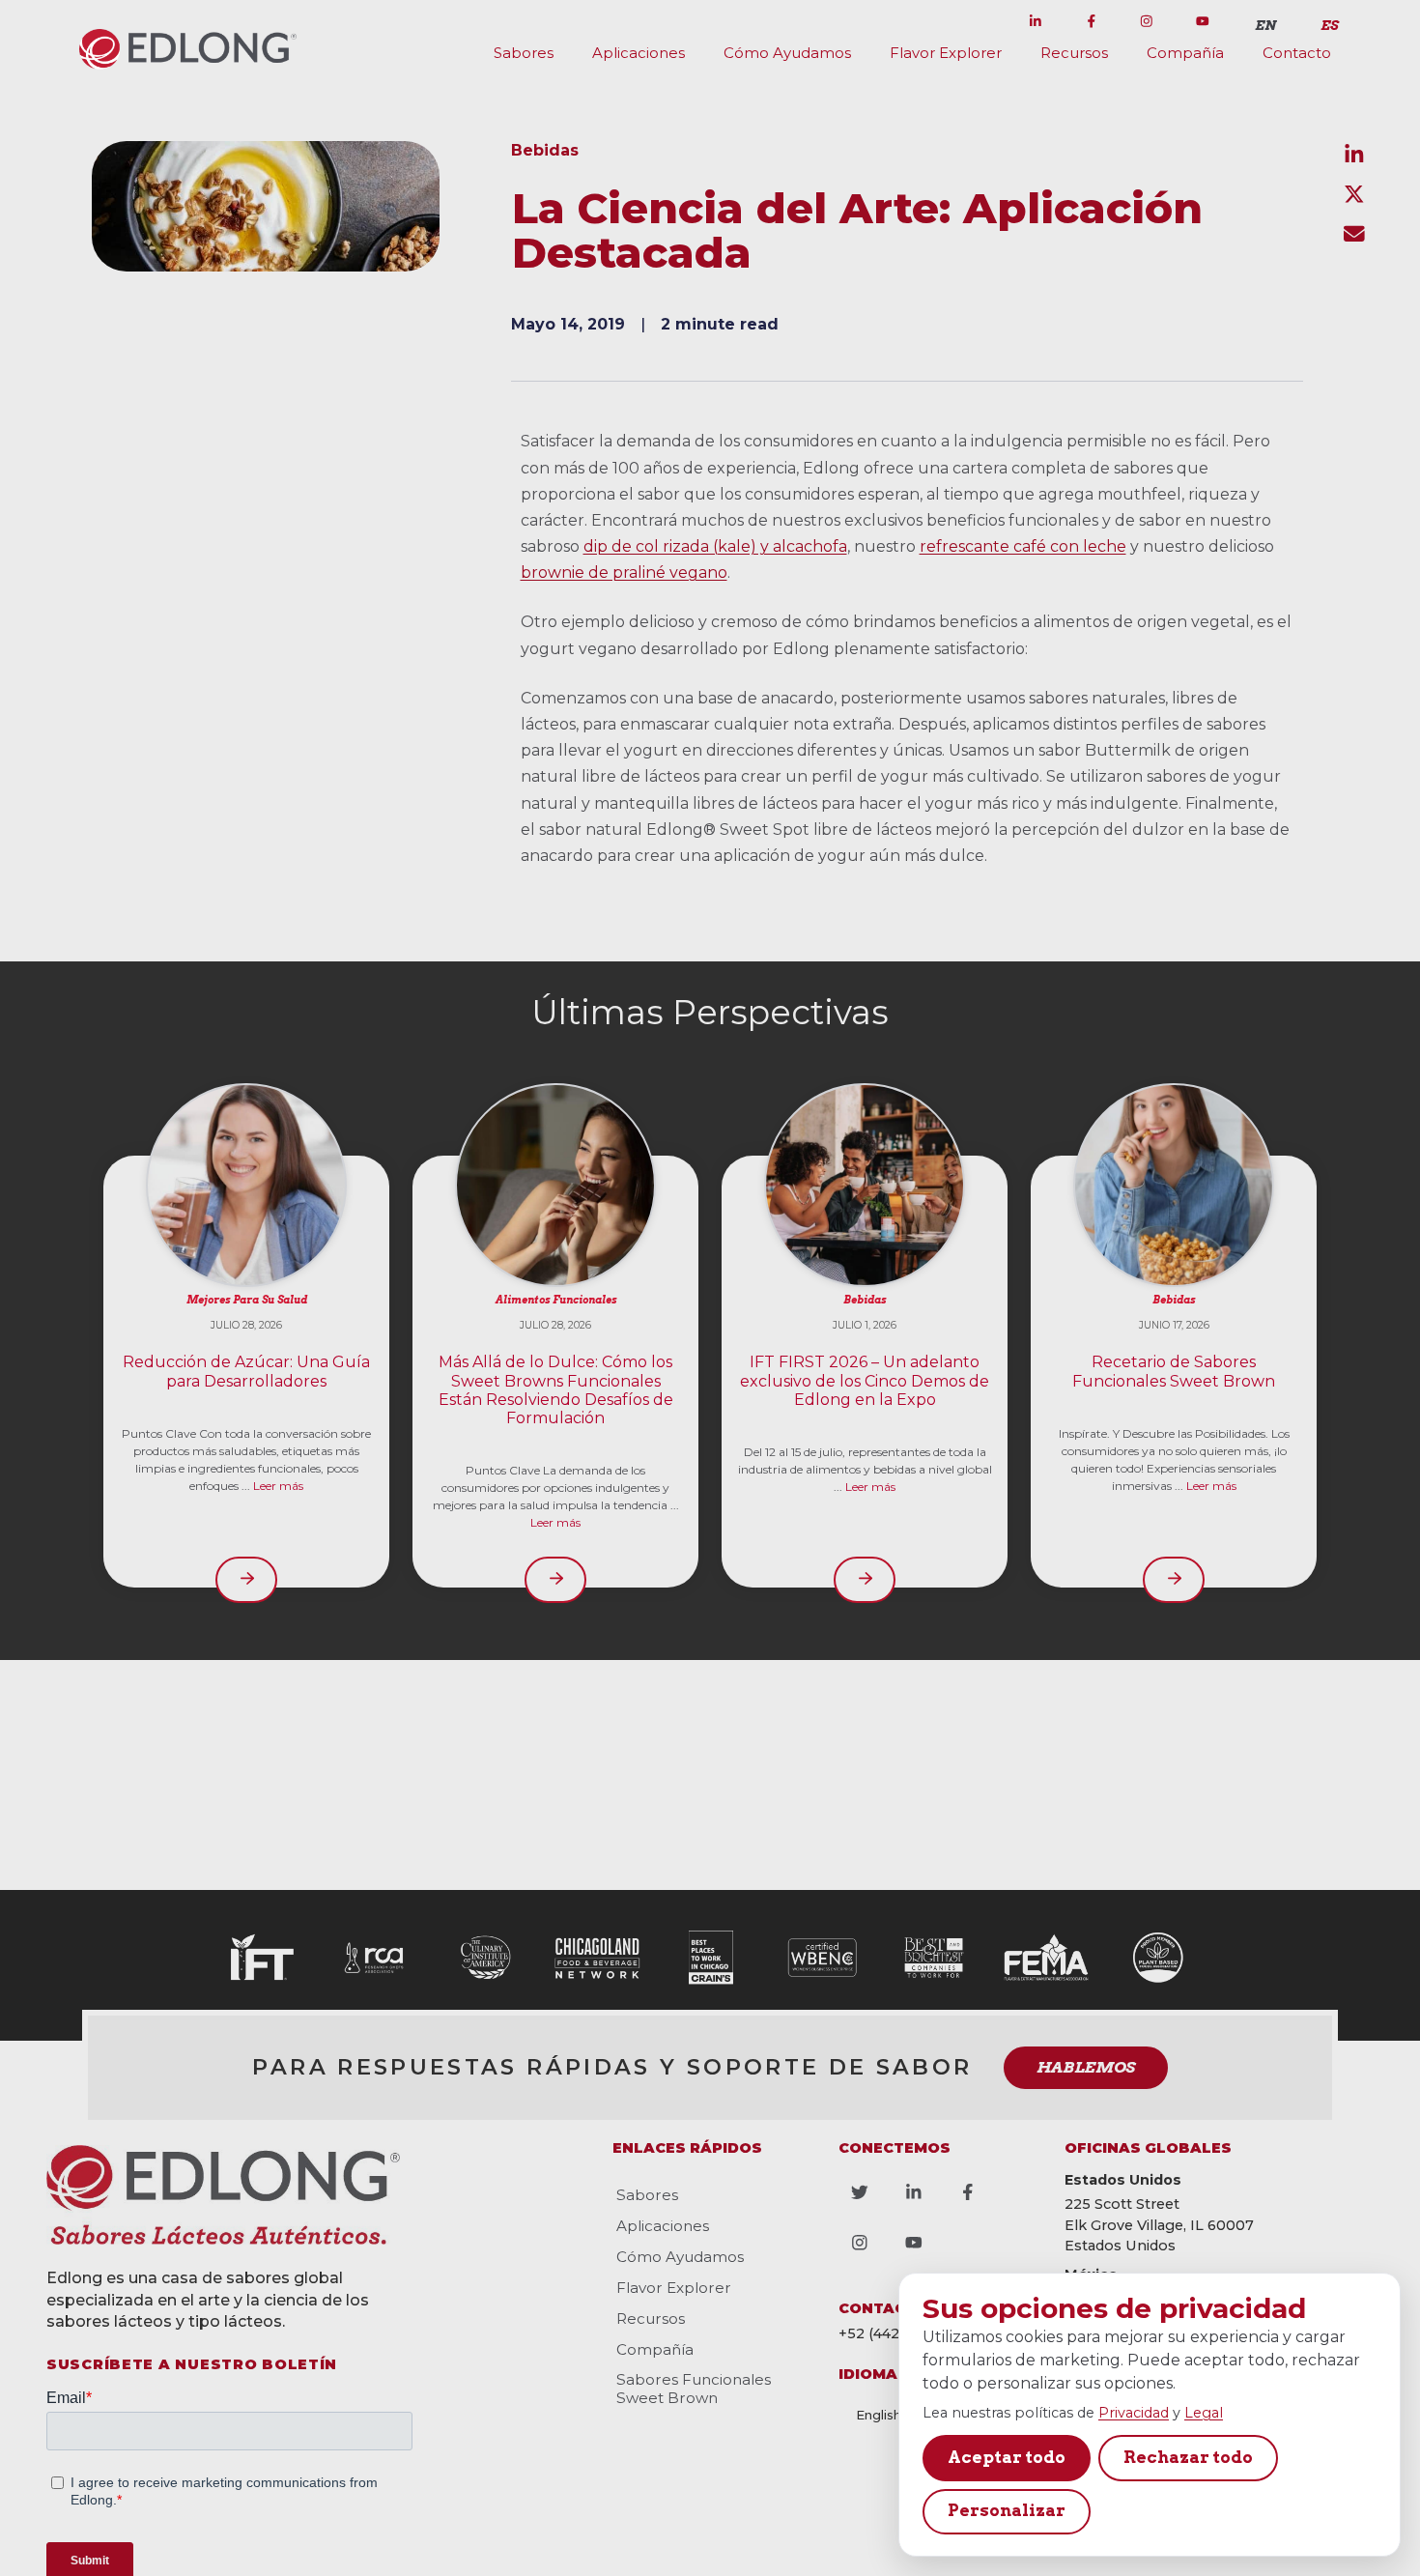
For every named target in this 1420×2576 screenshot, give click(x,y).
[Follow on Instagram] (1147, 21)
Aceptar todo (1007, 2457)
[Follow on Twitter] (980, 21)
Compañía (1185, 53)
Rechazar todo (1188, 2457)
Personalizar (1007, 2510)
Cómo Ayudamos (787, 53)
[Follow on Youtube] (1203, 21)
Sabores (524, 53)
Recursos (1074, 53)
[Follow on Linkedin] (1036, 21)
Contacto (1297, 53)
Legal (1204, 2413)
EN (1265, 25)
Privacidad (1134, 2413)
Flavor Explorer (946, 53)
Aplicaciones (639, 53)
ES (1329, 25)
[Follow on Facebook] (1092, 21)
